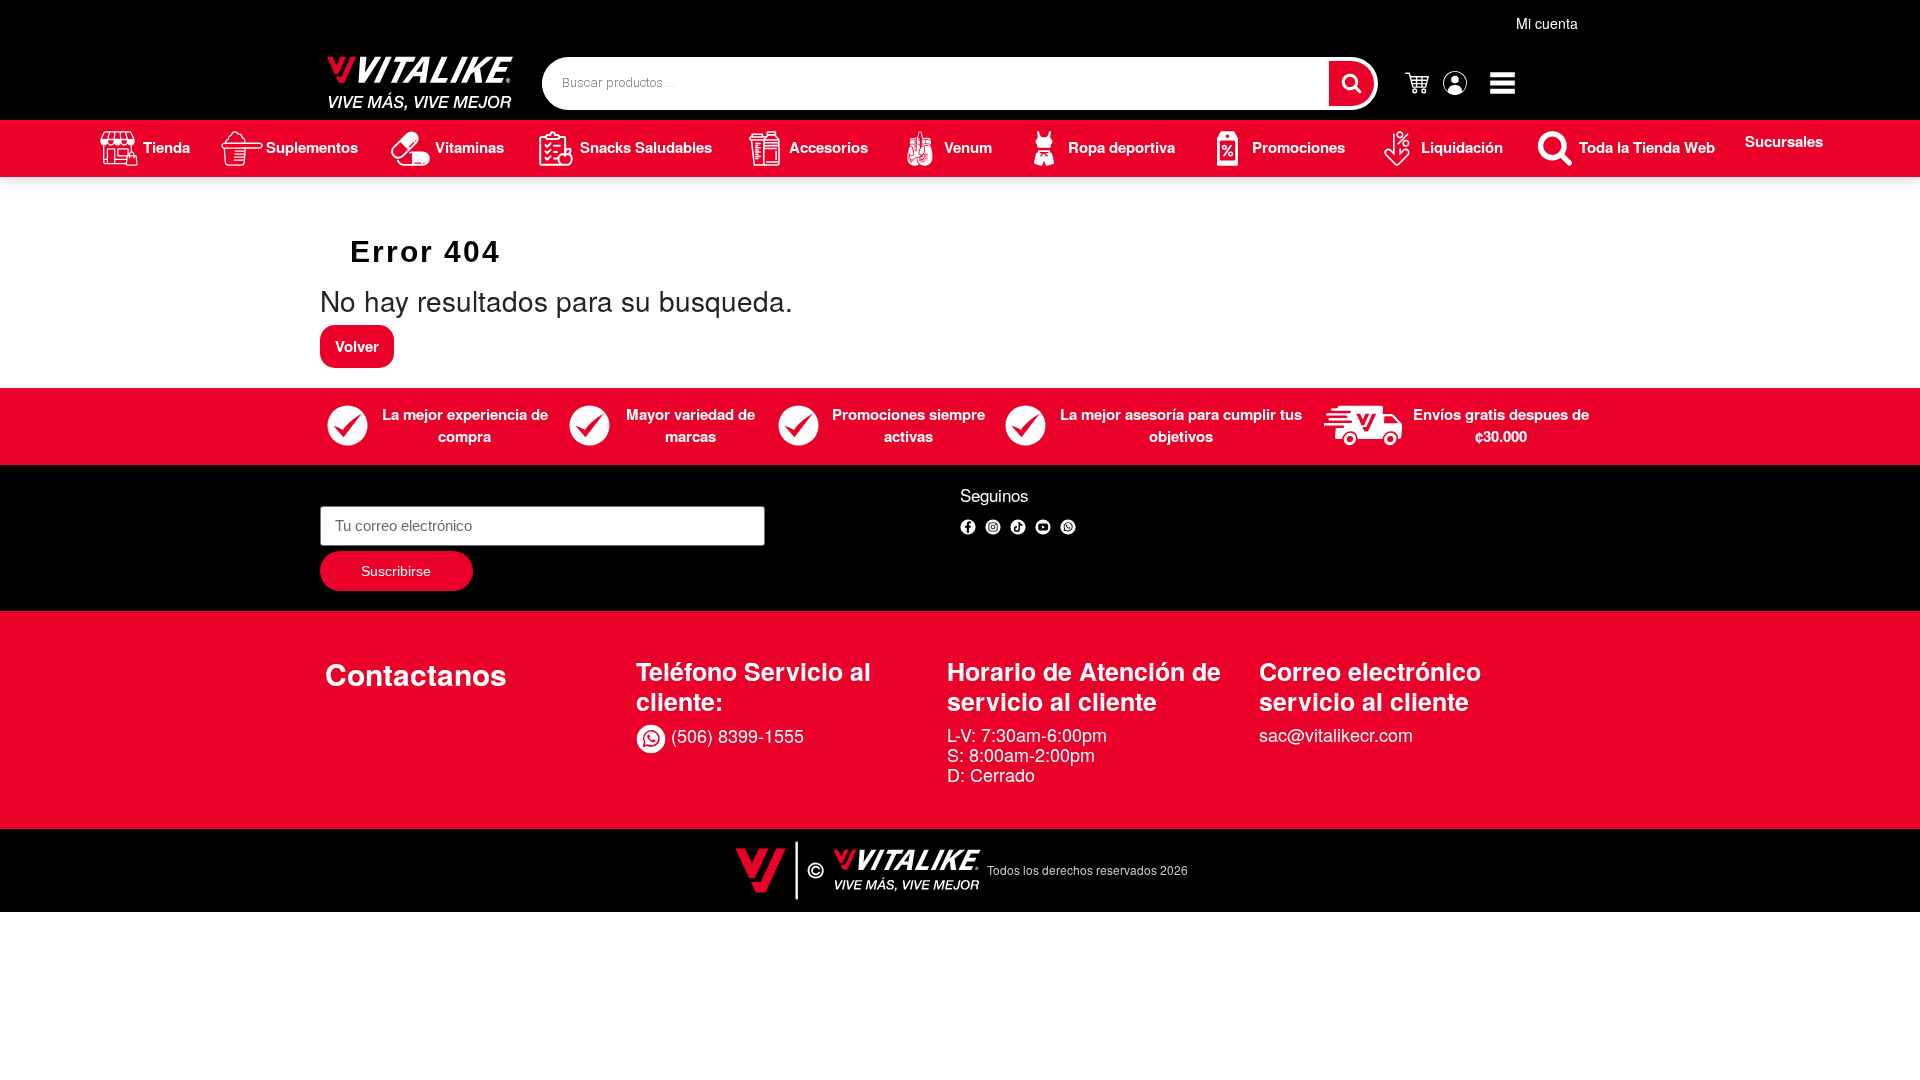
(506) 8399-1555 (735, 735)
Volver (357, 346)
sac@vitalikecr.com (1336, 734)
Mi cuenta (1547, 23)
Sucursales (1784, 141)
